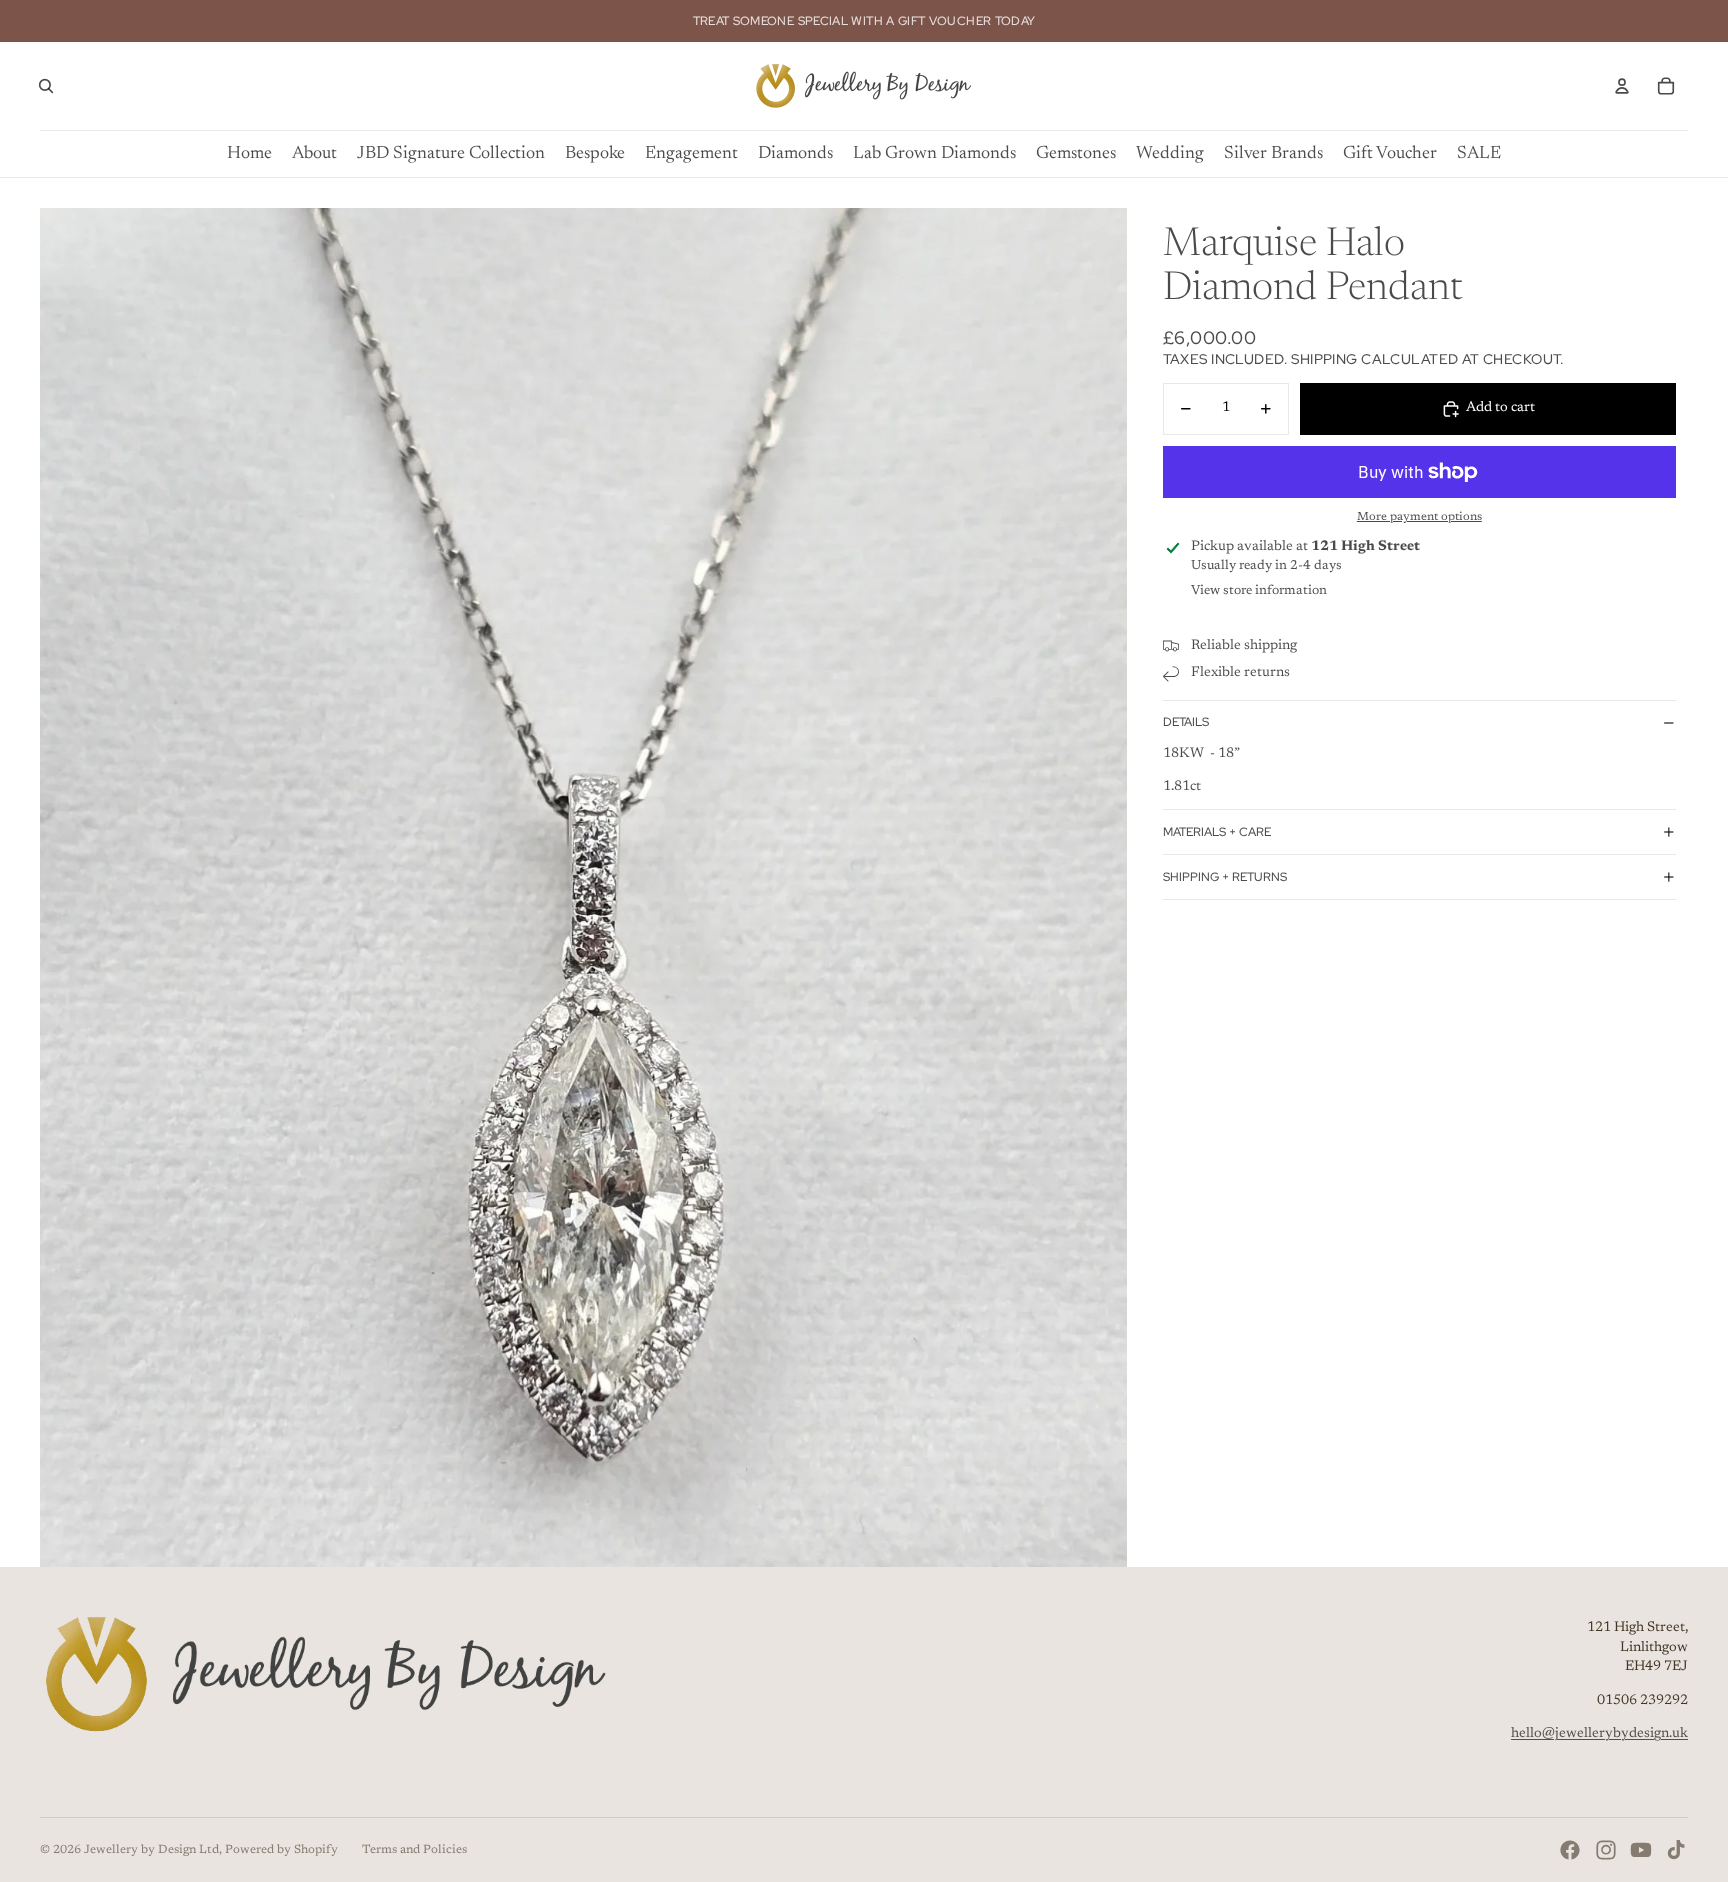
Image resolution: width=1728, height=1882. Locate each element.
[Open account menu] (1622, 86)
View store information (1259, 590)
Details (1186, 722)
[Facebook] (1570, 1850)
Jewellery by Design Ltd (151, 1850)
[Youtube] (1641, 1850)
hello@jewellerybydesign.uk (1599, 1734)
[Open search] (46, 86)
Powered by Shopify (281, 1850)
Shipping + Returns (1225, 877)
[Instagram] (1606, 1850)
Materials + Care (1217, 832)
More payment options (1419, 517)
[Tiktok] (1676, 1850)
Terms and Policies (414, 1850)
